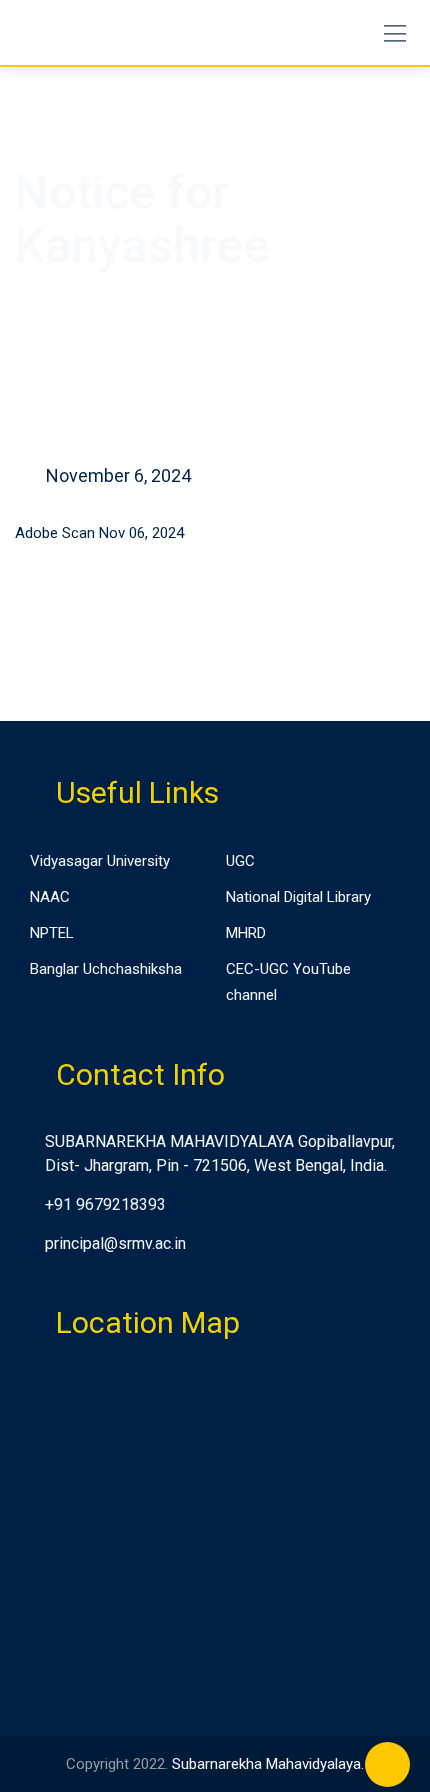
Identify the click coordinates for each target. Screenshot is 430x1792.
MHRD (246, 933)
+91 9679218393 (105, 1204)
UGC (240, 861)
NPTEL (52, 933)
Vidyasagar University (100, 861)
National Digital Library (298, 897)
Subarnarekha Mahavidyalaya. (268, 1764)
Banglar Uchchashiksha (106, 969)
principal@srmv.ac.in (115, 1243)
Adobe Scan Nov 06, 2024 (99, 533)
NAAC (50, 897)
